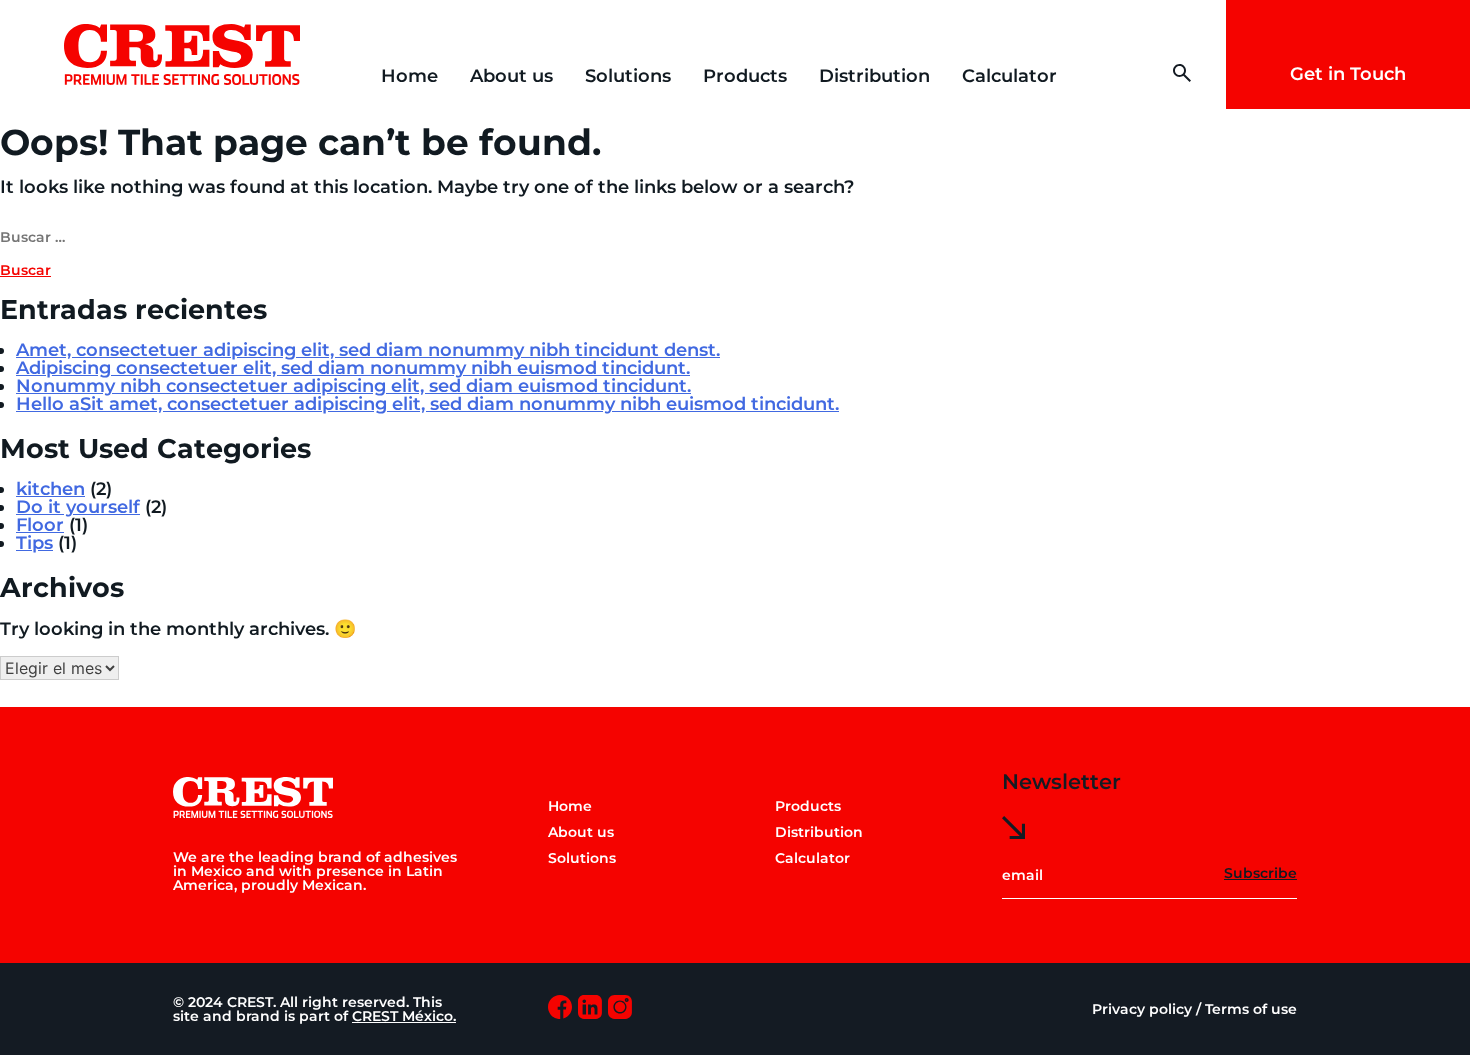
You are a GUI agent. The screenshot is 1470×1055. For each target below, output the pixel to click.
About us (511, 76)
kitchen (50, 489)
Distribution (874, 76)
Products (745, 76)
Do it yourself (78, 507)
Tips (34, 543)
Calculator (1009, 76)
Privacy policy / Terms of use (1194, 1009)
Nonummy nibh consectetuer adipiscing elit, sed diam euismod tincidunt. (353, 386)
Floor (40, 525)
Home (409, 76)
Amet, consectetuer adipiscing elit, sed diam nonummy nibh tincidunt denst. (368, 350)
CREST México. (404, 1016)
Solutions (628, 76)
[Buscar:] (735, 236)
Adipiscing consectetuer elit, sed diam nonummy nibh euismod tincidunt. (353, 368)
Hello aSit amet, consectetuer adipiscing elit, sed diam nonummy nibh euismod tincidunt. (427, 404)
